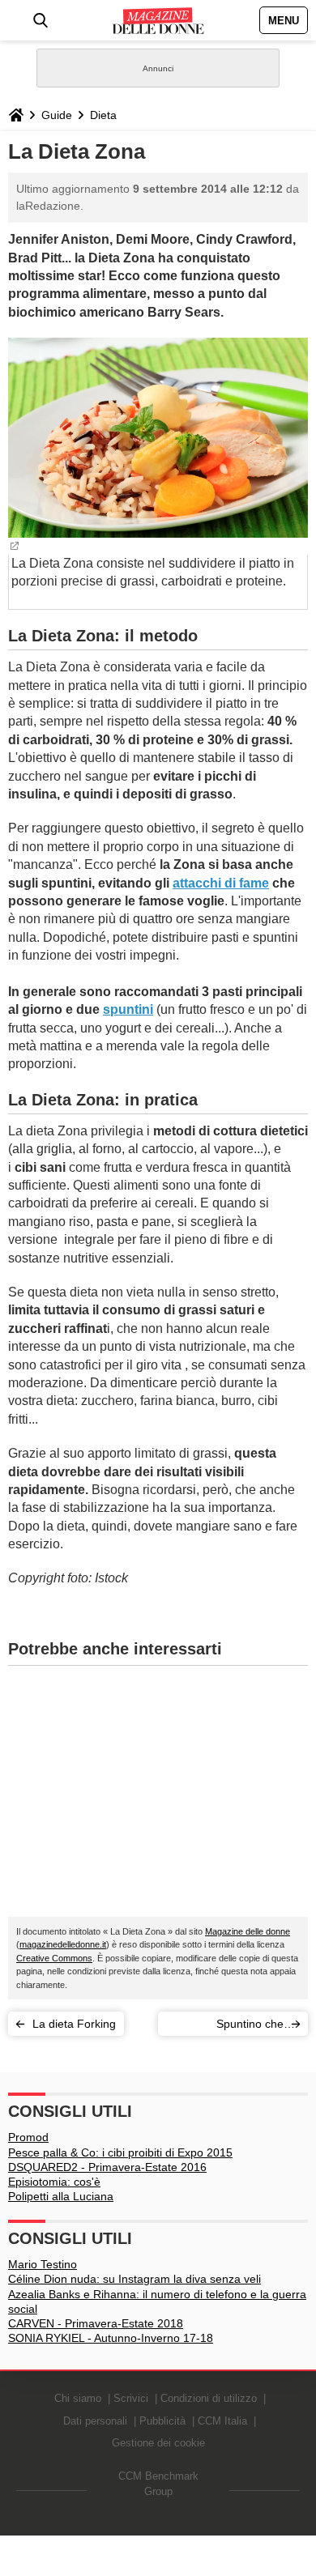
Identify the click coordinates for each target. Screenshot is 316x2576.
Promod (28, 2137)
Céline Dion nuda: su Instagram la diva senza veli (135, 2279)
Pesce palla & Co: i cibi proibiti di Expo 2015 (120, 2152)
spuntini (128, 1009)
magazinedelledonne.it (63, 1944)
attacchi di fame (221, 883)
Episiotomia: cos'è (54, 2182)
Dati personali (95, 2421)
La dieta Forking (74, 2024)
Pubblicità (162, 2421)
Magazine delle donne (248, 1931)
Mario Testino (43, 2264)
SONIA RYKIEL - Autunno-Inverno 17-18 (111, 2338)
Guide (57, 115)
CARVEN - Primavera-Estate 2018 (96, 2323)
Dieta (103, 115)
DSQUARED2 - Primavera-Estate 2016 (107, 2167)
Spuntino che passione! (250, 2027)
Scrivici (131, 2398)
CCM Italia (222, 2421)
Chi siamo (78, 2398)
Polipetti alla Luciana (61, 2196)
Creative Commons (54, 1958)
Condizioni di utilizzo (209, 2398)
